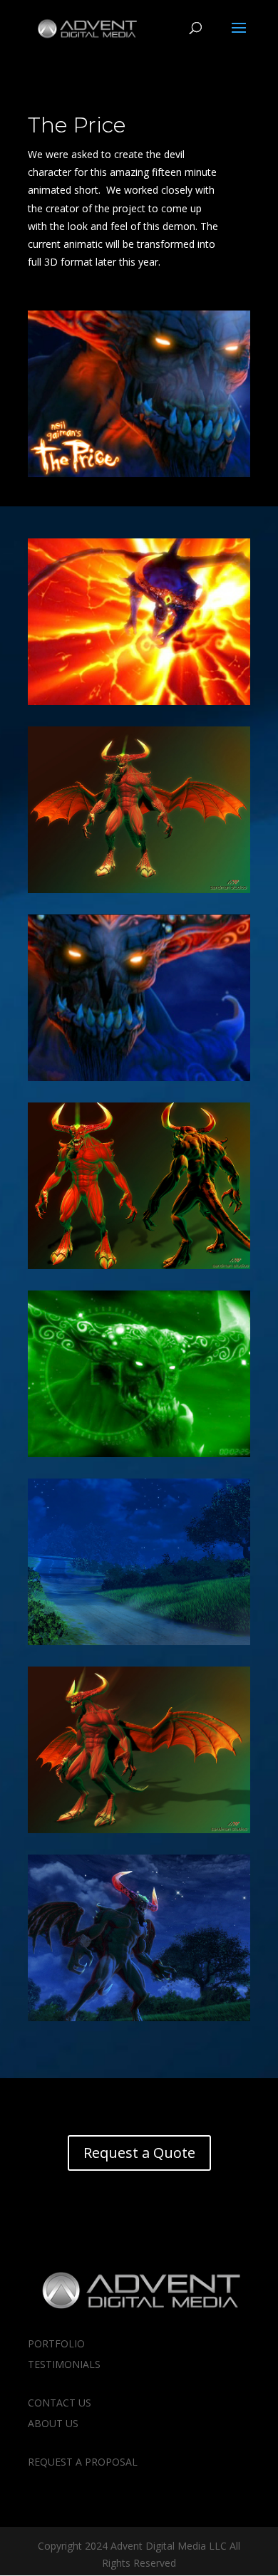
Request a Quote (139, 2153)
